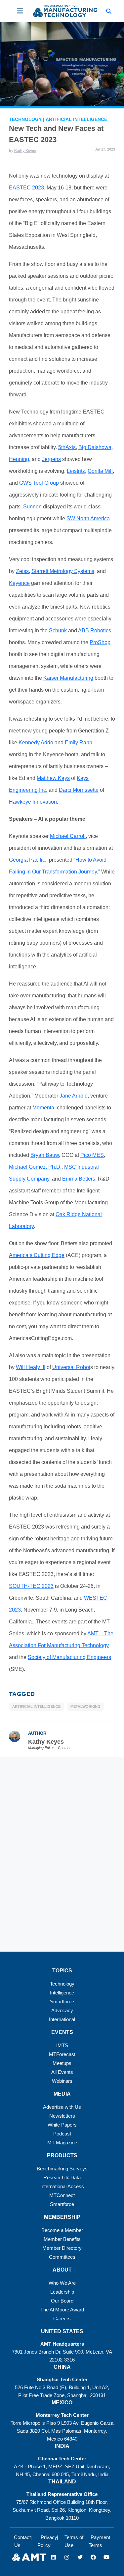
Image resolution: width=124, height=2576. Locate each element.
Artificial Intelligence (76, 119)
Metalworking (85, 1706)
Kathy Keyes (25, 151)
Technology (26, 119)
